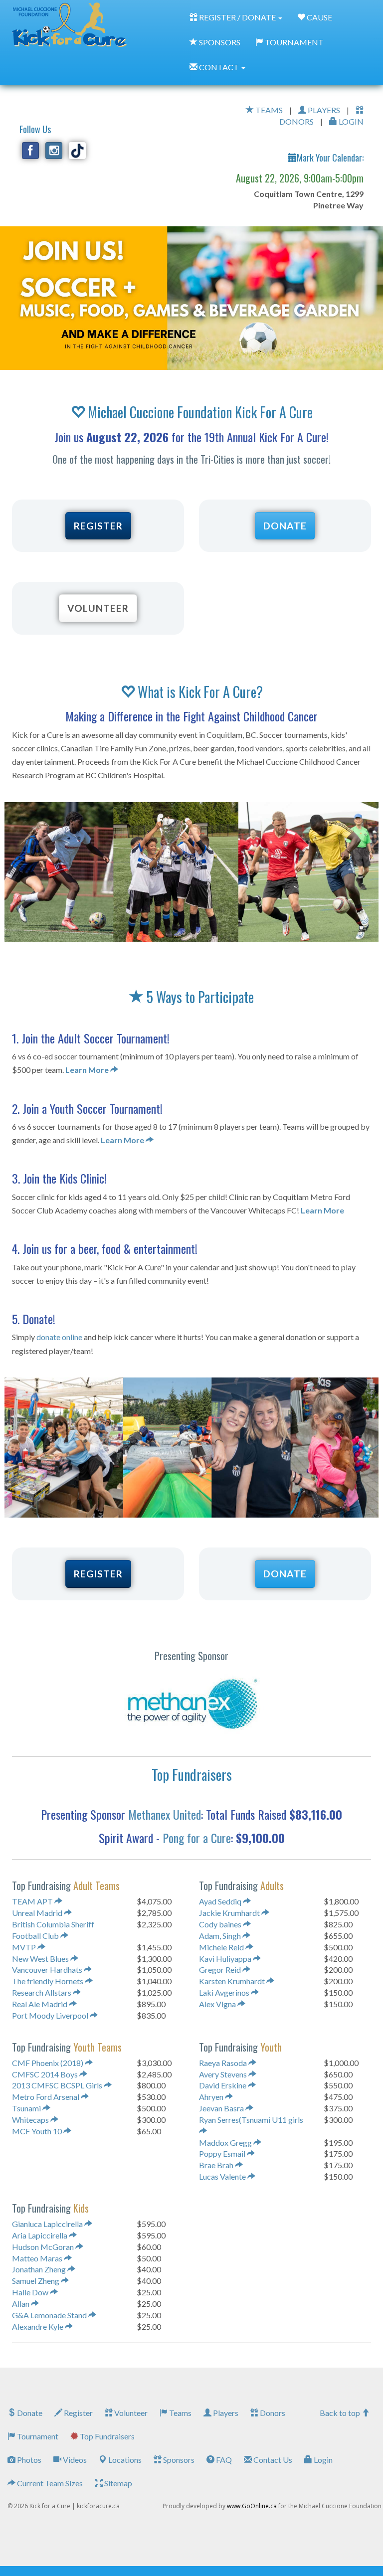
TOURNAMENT (293, 42)
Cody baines (221, 1924)
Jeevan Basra (222, 2108)
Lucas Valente (223, 2176)
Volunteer (130, 2413)
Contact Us (272, 2460)
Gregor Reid (221, 1970)
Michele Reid (222, 1947)
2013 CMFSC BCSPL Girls (58, 2085)
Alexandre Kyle (38, 2326)
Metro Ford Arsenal (46, 2097)
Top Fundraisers (106, 2436)
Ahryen (212, 2097)
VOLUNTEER (98, 608)
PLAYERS (323, 110)
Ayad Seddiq (221, 1901)
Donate (29, 2413)
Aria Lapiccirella (40, 2235)
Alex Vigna (218, 2004)
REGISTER (98, 526)
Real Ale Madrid (40, 2004)
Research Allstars (42, 1992)
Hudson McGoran (44, 2247)
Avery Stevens (224, 2074)
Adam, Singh (221, 1936)
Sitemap (117, 2483)
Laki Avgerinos (225, 1992)
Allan (21, 2304)
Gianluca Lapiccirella (48, 2224)
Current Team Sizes (49, 2483)
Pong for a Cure (197, 1838)
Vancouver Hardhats (48, 1970)
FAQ (223, 2460)
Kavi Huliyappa (226, 1959)
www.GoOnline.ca (252, 2506)
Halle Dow (31, 2292)
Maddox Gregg (226, 2143)
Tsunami (27, 2108)
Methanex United (165, 1814)
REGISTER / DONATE (237, 17)
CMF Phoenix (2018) (48, 2063)
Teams (180, 2413)
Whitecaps (31, 2120)
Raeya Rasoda (224, 2063)
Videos (74, 2460)
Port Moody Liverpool (51, 2015)
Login (322, 2460)
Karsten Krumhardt (233, 1981)
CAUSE (319, 17)
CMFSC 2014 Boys (46, 2074)
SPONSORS (219, 42)
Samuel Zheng (36, 2281)
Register (78, 2413)
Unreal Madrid (38, 1913)
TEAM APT (33, 1901)
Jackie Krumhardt (230, 1913)
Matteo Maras (38, 2258)
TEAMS (268, 110)
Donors (272, 2413)
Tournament (37, 2436)
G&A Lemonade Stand (50, 2315)
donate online (59, 1337)
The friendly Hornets (48, 1981)
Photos (28, 2460)
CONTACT (219, 67)
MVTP (25, 1947)
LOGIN (350, 121)
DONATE (285, 526)
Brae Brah (217, 2165)
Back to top (341, 2413)
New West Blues (41, 1959)
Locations (124, 2460)
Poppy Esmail (223, 2153)
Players (225, 2413)
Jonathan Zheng (40, 2269)
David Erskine (223, 2085)
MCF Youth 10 (38, 2131)
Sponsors (178, 2460)
